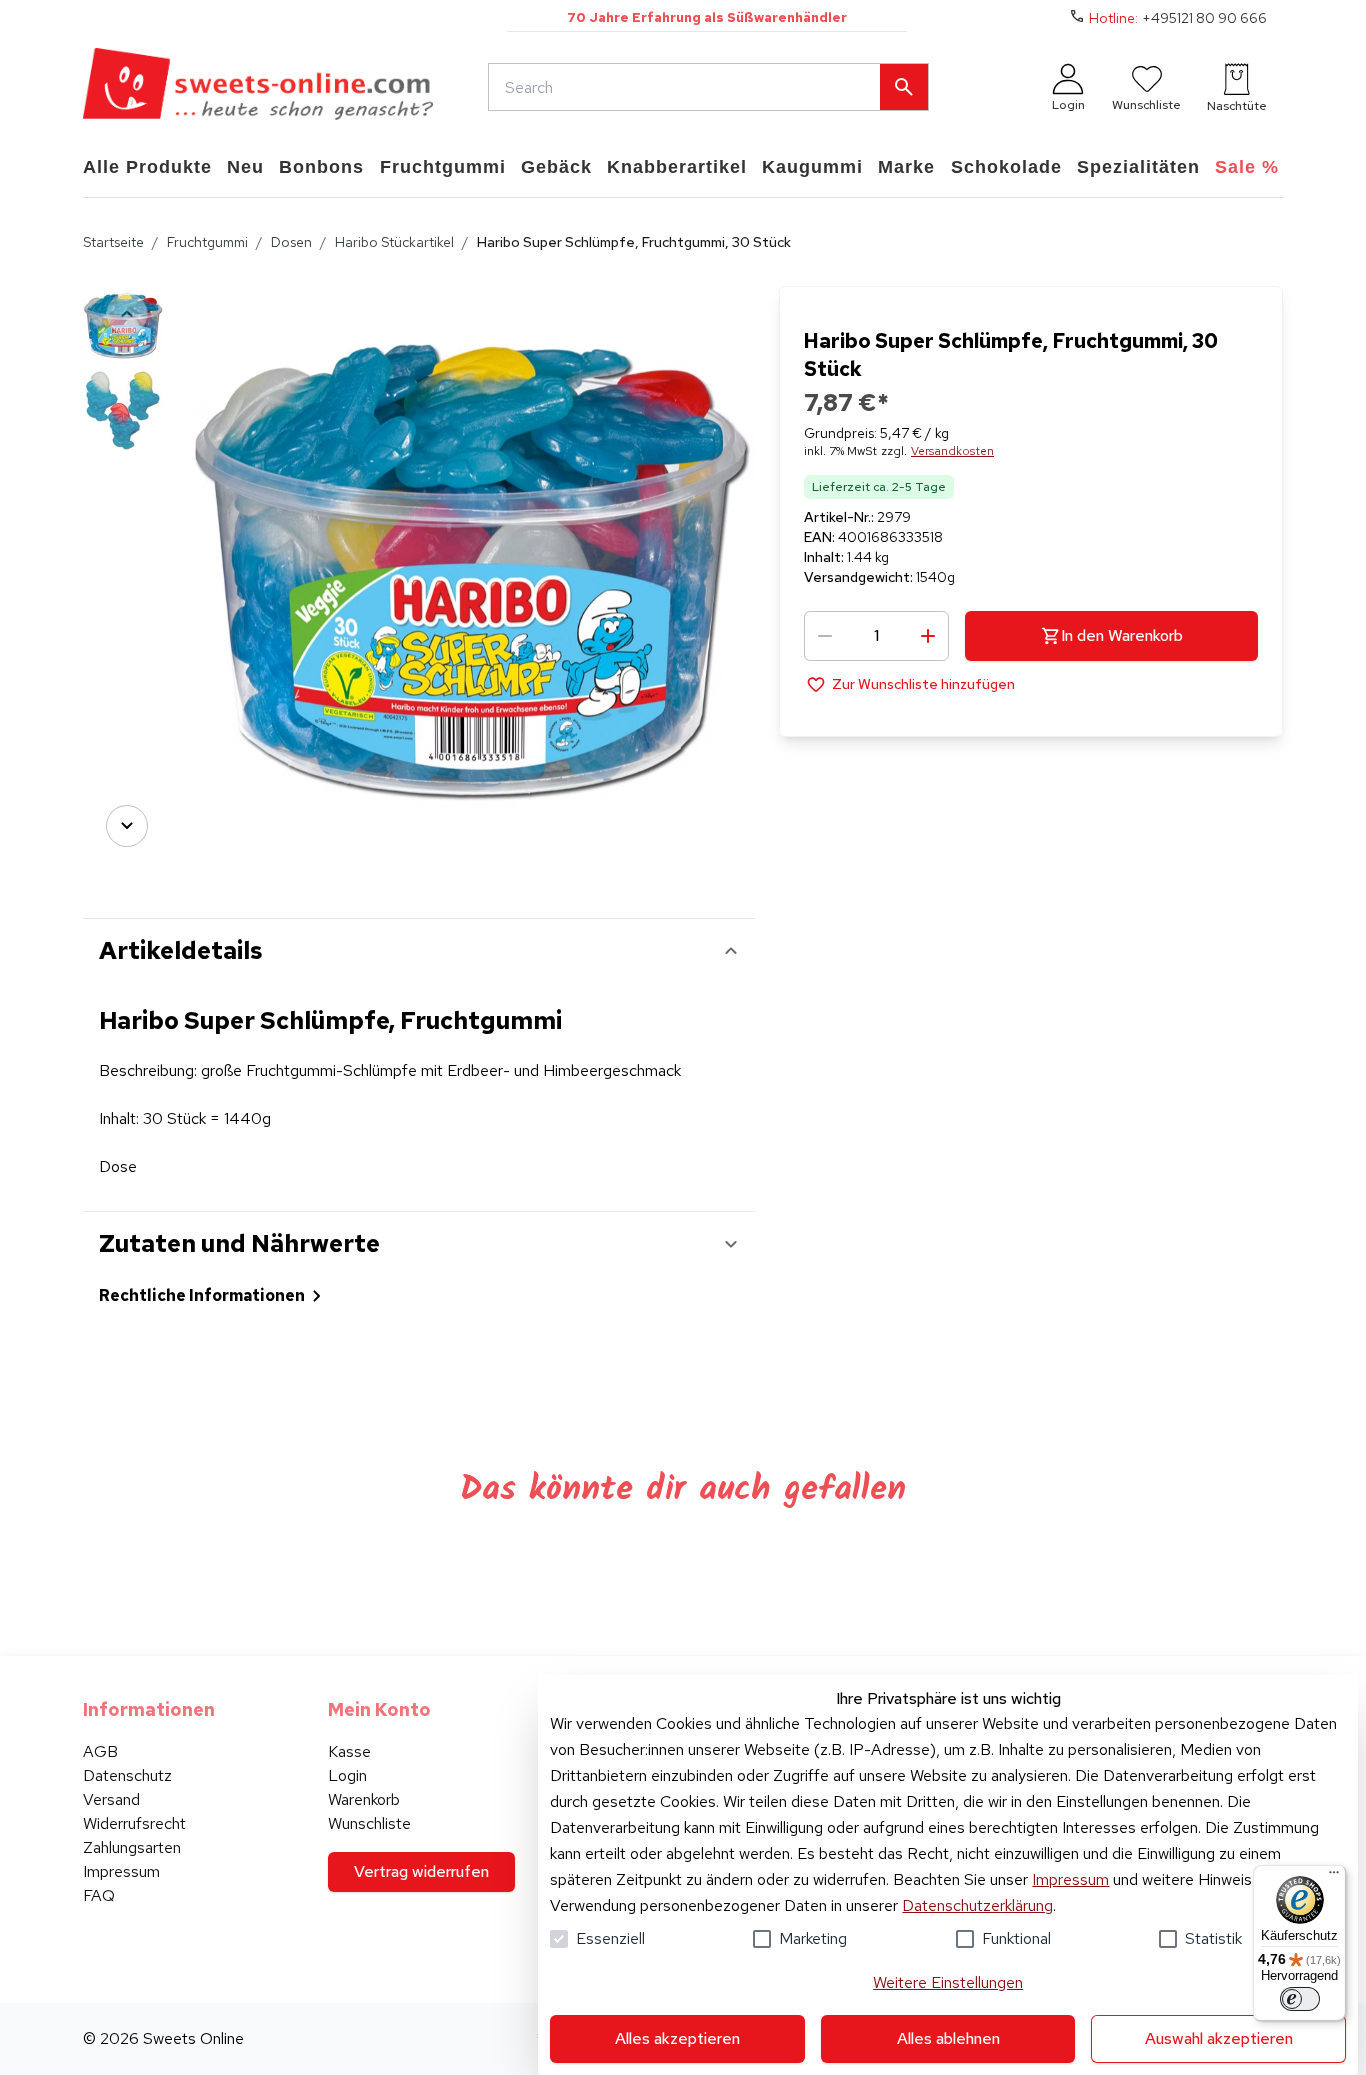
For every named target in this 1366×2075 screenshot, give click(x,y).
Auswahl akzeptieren (1219, 2038)
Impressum (1070, 1879)
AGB (100, 1751)
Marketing (813, 1938)
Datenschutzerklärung (977, 1905)
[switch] (1300, 1999)
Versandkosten (952, 451)
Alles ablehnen (948, 2038)
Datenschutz (127, 1775)
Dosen (291, 242)
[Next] (127, 826)
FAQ (99, 1895)
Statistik (1213, 1938)
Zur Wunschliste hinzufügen (923, 684)
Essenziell (610, 1938)
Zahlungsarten (132, 1847)
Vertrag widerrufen (421, 1871)
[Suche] (904, 87)
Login (347, 1775)
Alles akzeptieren (677, 2038)
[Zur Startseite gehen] (258, 87)
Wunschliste (369, 1823)
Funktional (1016, 1938)
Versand (111, 1799)
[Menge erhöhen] (928, 636)
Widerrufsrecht (134, 1823)
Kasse (349, 1751)
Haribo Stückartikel (394, 242)
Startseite (113, 242)
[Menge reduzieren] (825, 636)
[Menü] (1334, 1877)
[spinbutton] (876, 636)
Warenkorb (364, 1799)
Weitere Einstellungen (948, 1982)
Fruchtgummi (207, 242)
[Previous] (127, 314)
